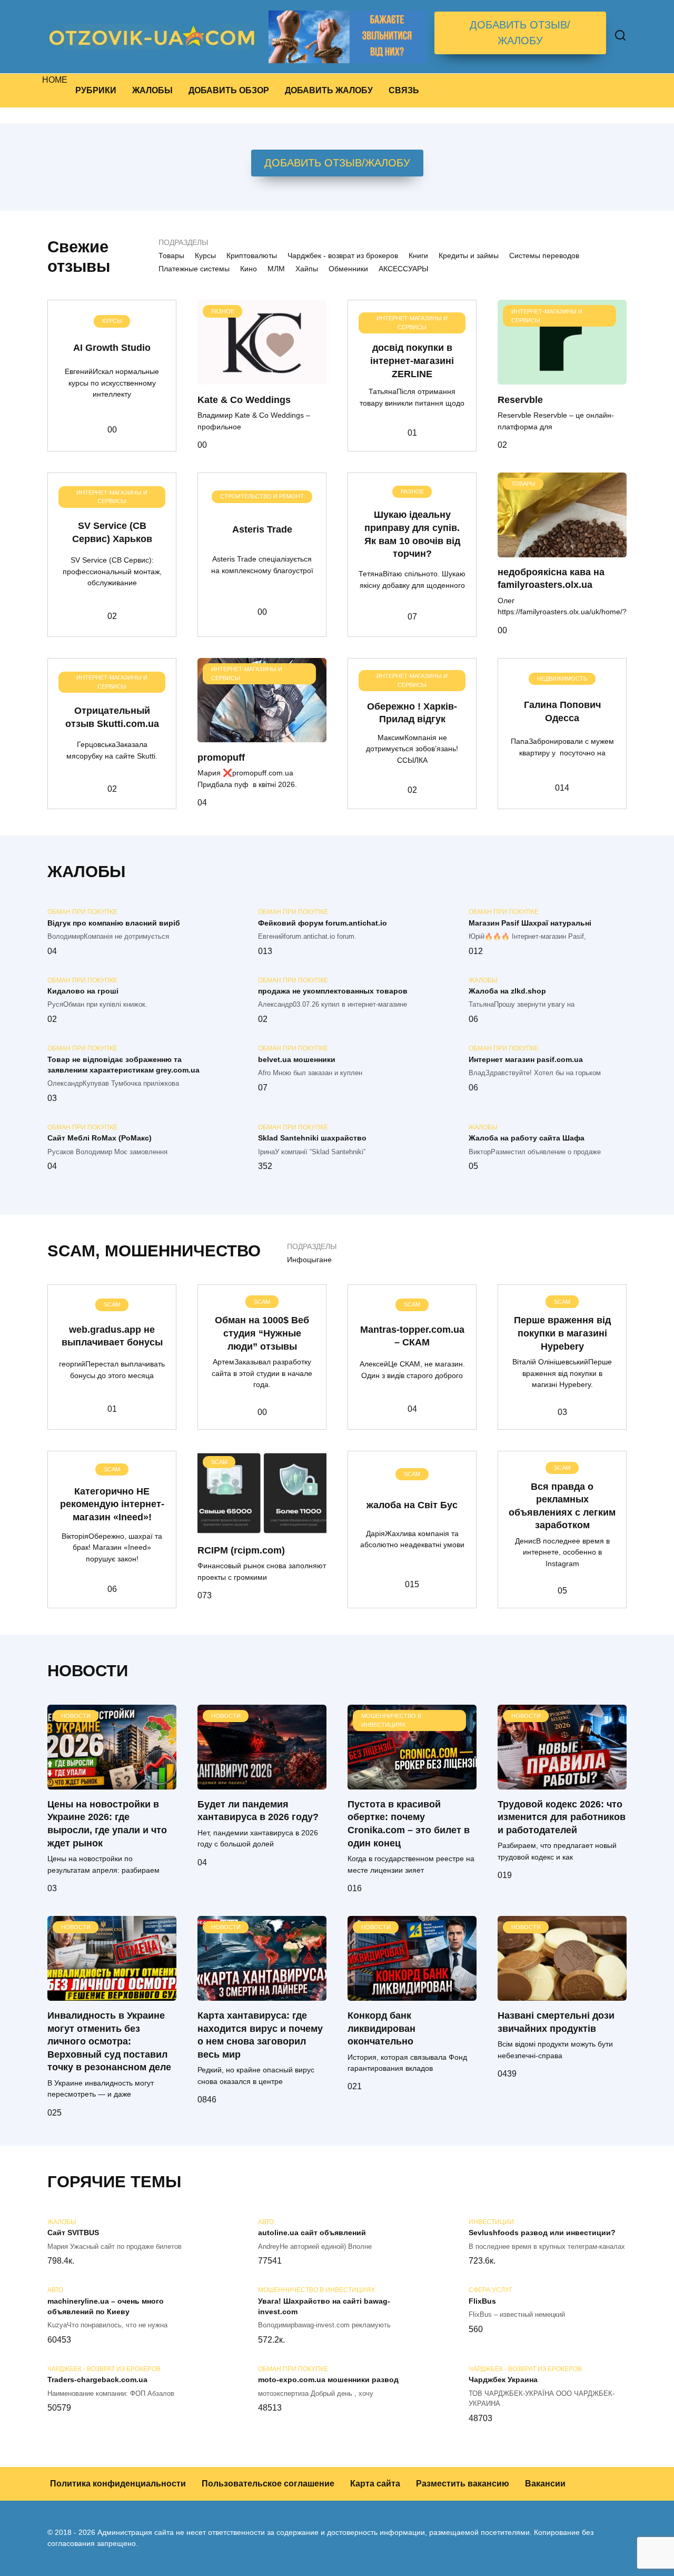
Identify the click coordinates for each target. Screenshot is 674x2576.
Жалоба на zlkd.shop (507, 991)
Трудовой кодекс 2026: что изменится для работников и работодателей (562, 1817)
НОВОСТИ (88, 1671)
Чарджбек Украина (503, 2380)
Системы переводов (544, 255)
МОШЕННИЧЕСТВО (183, 1251)
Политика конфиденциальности (118, 2484)
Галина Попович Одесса (562, 711)
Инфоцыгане (309, 1260)
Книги (418, 255)
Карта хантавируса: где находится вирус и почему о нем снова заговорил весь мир (260, 2035)
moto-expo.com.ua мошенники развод (328, 2380)
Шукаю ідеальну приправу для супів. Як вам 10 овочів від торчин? (412, 534)
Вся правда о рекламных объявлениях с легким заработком (562, 1506)
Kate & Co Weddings (244, 399)
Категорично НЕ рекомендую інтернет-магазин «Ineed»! (112, 1504)
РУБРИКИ (96, 90)
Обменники (348, 269)
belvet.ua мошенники (297, 1059)
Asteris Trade (262, 529)
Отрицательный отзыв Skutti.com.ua (112, 717)
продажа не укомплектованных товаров (333, 991)
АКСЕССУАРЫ (403, 269)
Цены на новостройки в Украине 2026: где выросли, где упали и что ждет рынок (107, 1824)
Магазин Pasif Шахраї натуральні (530, 923)
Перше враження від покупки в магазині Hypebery (562, 1333)
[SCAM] (262, 1528)
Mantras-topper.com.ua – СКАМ (412, 1336)
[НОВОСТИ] (112, 1783)
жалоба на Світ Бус (412, 1505)
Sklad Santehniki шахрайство (312, 1138)
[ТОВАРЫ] (562, 551)
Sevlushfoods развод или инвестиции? (542, 2233)
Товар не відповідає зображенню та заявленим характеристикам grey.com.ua (123, 1065)
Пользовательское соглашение (268, 2484)
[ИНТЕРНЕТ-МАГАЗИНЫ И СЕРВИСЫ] (562, 378)
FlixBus (482, 2301)
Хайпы (307, 269)
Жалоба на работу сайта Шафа (527, 1138)
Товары (171, 255)
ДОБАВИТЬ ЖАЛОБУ (329, 90)
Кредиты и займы (469, 255)
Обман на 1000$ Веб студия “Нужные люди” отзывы (262, 1333)
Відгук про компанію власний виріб (114, 923)
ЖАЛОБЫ (152, 90)
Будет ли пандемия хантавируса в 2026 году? (258, 1811)
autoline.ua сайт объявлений (312, 2233)
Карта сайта (375, 2484)
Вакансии (545, 2484)
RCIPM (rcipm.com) (241, 1550)
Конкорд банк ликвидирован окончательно (381, 2028)
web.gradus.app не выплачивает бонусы (112, 1336)
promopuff (221, 757)
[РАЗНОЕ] (262, 378)
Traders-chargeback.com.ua (97, 2380)
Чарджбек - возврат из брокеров (343, 255)
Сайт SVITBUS (73, 2233)
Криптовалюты (252, 255)
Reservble (520, 399)
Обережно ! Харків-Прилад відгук (412, 713)
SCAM (71, 1251)
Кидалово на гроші (83, 991)
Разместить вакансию (463, 2484)
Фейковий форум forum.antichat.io (323, 923)
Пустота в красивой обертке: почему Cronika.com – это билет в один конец (409, 1824)
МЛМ (276, 269)
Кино (249, 269)
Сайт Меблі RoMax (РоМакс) (100, 1138)
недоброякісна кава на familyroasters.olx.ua (551, 579)
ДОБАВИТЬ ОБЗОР (229, 90)
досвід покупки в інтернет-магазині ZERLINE (412, 361)
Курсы (205, 255)
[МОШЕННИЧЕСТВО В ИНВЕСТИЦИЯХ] (412, 1783)
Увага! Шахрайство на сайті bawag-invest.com (324, 2306)
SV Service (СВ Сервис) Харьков (112, 532)
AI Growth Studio (112, 348)
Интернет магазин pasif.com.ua (526, 1059)
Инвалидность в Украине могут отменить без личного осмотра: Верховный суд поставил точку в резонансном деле (109, 2042)
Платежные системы (194, 269)
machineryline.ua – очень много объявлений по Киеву (106, 2306)
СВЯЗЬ (404, 90)
